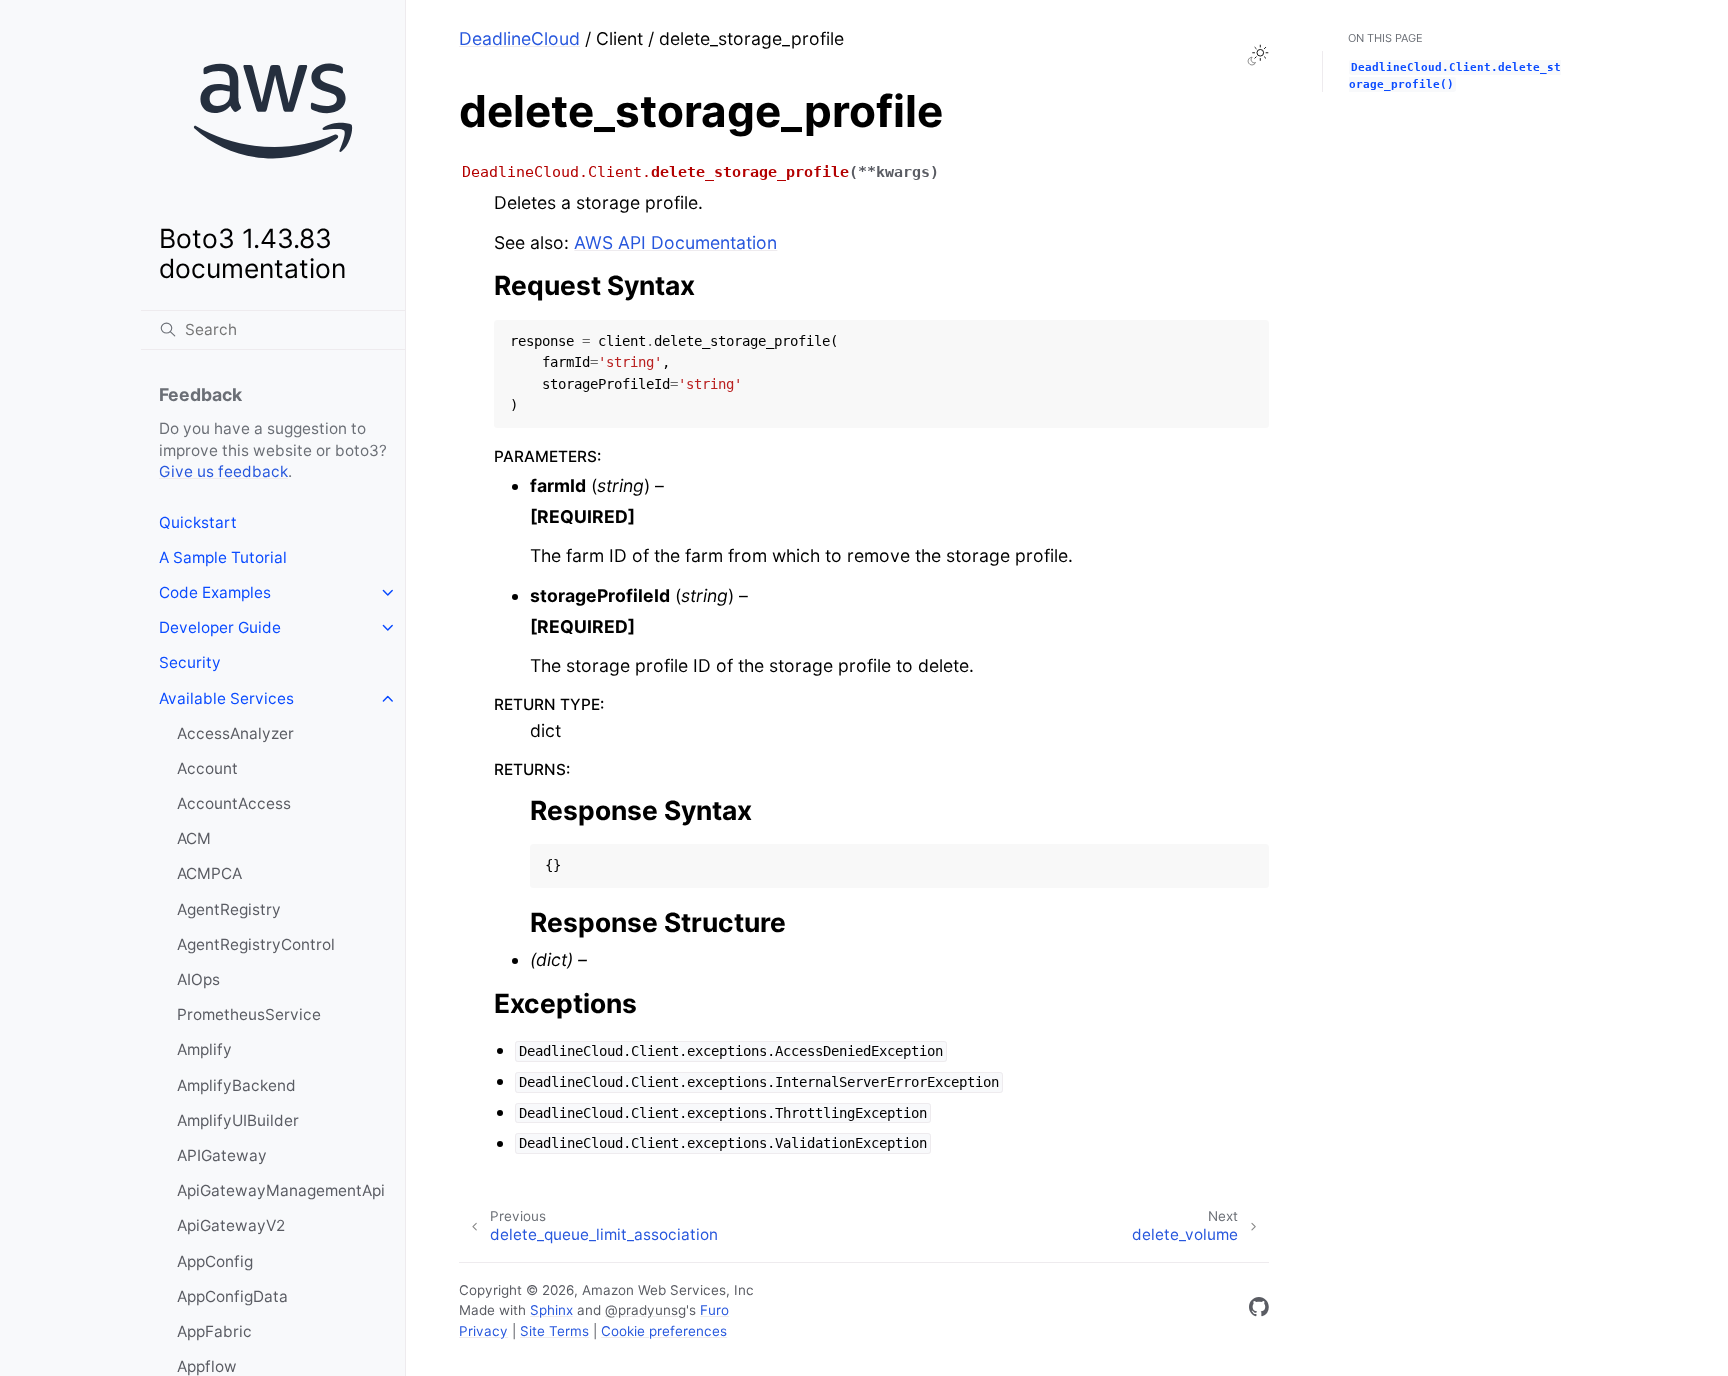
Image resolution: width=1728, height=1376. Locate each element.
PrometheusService (249, 1014)
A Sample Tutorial (223, 557)
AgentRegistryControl (256, 944)
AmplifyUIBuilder (238, 1120)
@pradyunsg (645, 1310)
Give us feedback (223, 471)
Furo (714, 1310)
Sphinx (551, 1310)
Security (190, 662)
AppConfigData (232, 1296)
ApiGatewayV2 (231, 1225)
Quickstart (198, 522)
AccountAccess (234, 803)
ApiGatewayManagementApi (281, 1190)
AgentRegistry (229, 909)
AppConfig (215, 1261)
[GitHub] (1259, 1310)
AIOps (198, 979)
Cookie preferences (664, 1331)
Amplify (204, 1049)
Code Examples (215, 592)
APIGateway (222, 1155)
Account (207, 768)
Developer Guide (220, 627)
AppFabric (214, 1331)
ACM (194, 838)
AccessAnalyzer (235, 733)
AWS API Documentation (675, 242)
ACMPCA (209, 873)
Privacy (483, 1331)
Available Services (226, 698)
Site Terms (554, 1331)
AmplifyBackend (236, 1085)
